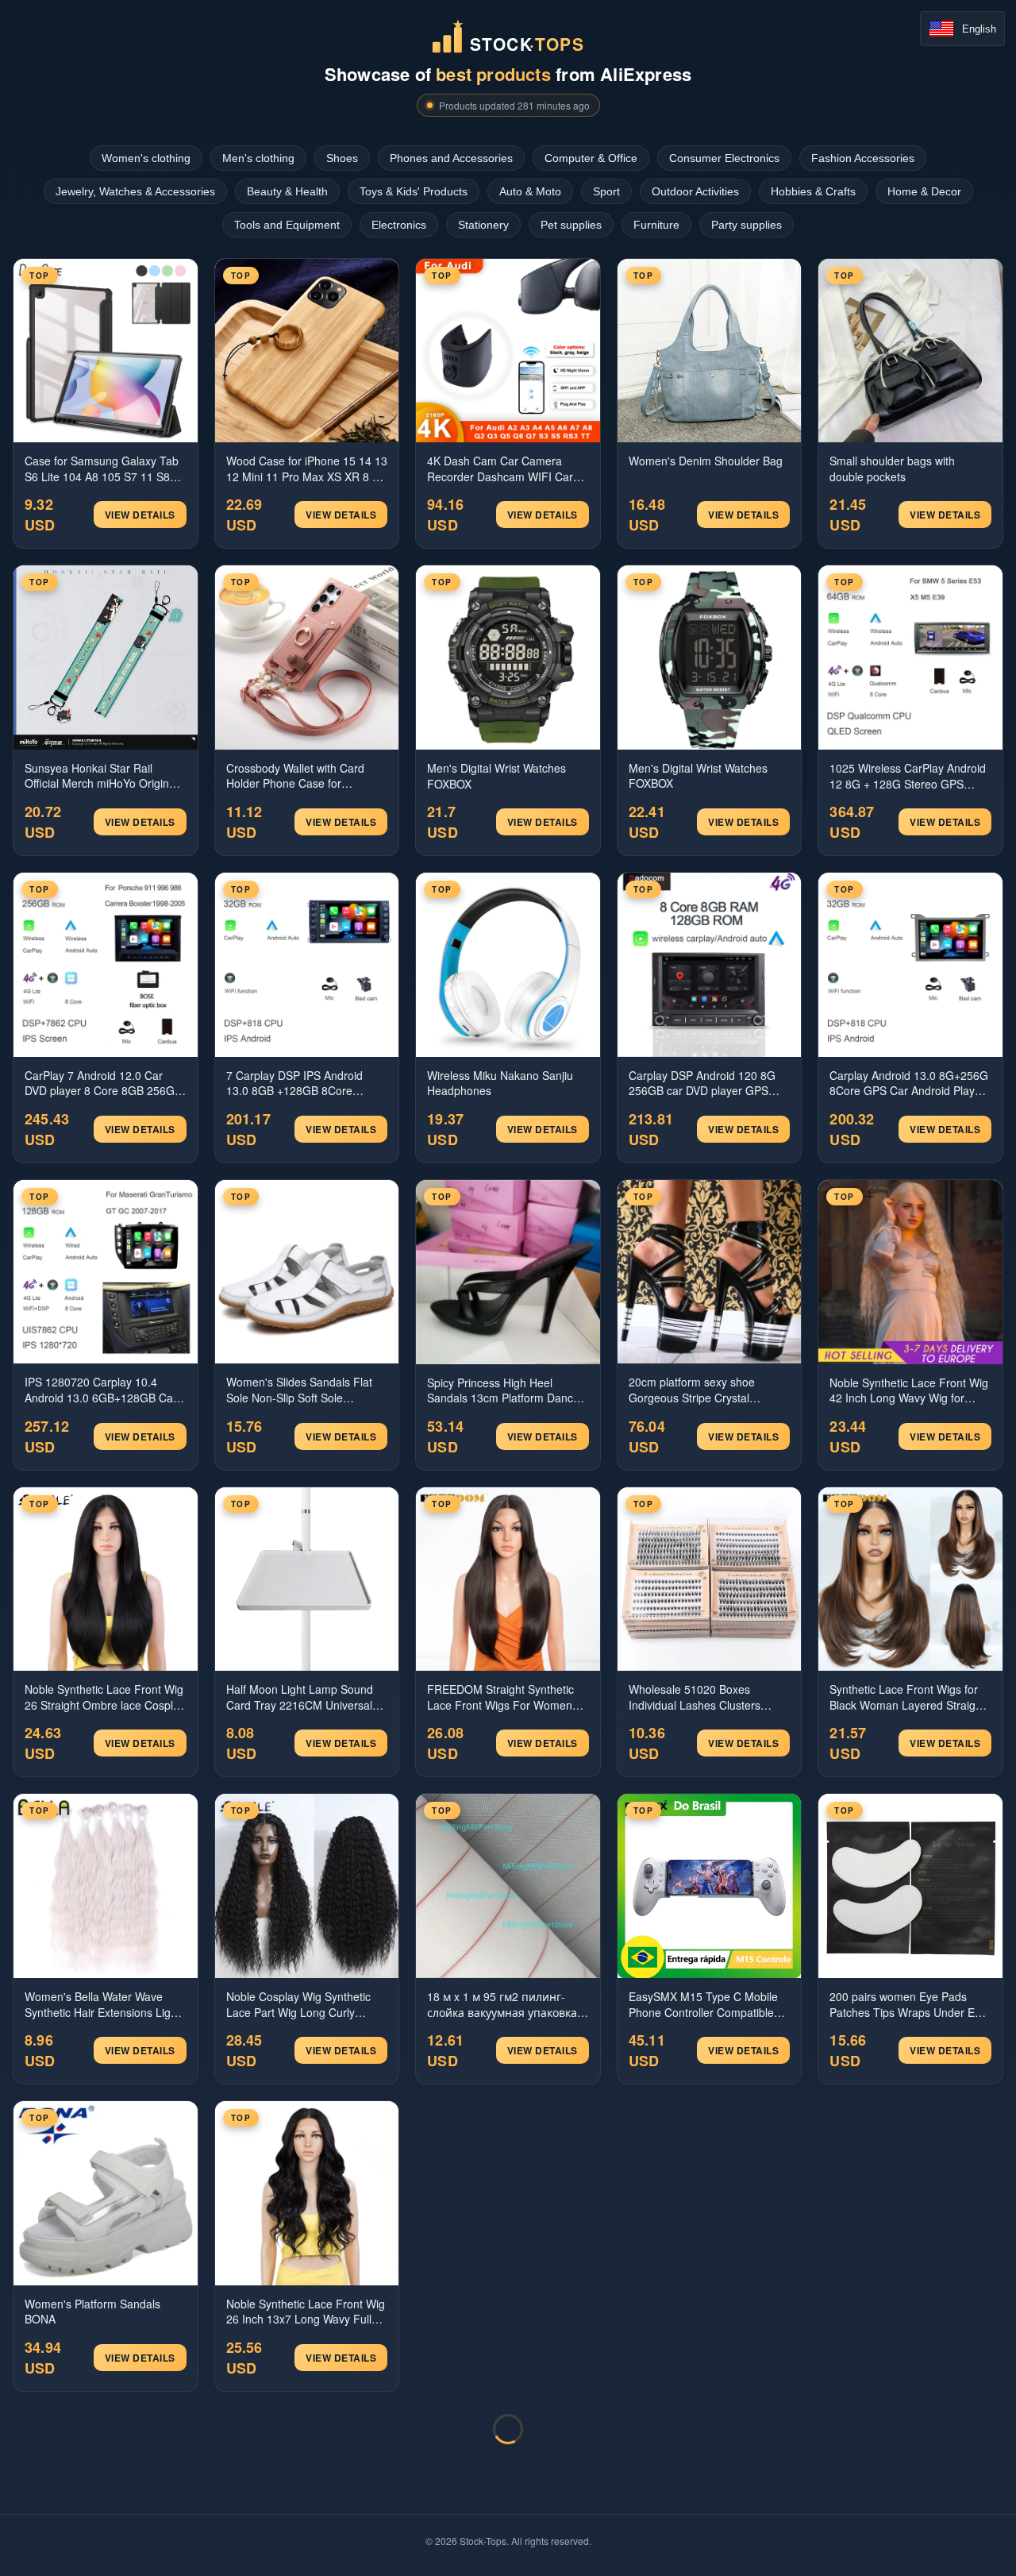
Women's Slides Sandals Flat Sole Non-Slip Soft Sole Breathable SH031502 (299, 1390)
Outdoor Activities (695, 191)
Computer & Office (591, 158)
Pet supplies (571, 225)
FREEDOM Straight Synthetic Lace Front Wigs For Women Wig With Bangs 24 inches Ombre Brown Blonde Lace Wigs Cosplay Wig (500, 1697)
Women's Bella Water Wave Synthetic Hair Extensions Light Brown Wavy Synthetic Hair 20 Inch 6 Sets (102, 2005)
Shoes (342, 158)
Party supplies (747, 225)
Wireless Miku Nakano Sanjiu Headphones (500, 1084)
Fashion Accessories (863, 158)
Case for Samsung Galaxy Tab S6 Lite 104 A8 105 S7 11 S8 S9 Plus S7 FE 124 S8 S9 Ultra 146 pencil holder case (102, 469)
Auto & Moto (530, 191)
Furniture (656, 225)
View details (140, 515)
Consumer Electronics (724, 158)
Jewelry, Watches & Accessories (135, 191)
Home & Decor (924, 191)
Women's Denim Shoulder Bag (706, 461)
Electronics (399, 225)
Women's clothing (146, 158)
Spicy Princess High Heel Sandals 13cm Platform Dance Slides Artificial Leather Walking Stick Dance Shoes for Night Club (505, 1391)
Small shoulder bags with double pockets (892, 469)
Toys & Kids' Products (414, 191)
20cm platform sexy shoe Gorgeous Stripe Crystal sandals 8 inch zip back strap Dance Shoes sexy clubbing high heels (701, 1390)
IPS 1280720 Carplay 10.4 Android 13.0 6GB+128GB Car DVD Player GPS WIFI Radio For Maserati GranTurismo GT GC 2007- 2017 (101, 1390)
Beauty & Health (287, 191)
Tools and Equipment (287, 225)
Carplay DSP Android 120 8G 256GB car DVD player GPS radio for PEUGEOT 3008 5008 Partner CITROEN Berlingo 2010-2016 (706, 1084)
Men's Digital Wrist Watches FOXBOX (496, 776)
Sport (606, 191)
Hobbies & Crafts (813, 191)
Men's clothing (258, 158)
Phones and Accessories (451, 158)
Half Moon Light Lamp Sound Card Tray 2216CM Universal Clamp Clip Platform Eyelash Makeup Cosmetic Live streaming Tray (300, 1697)
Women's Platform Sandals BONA (92, 2312)
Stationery (483, 225)
